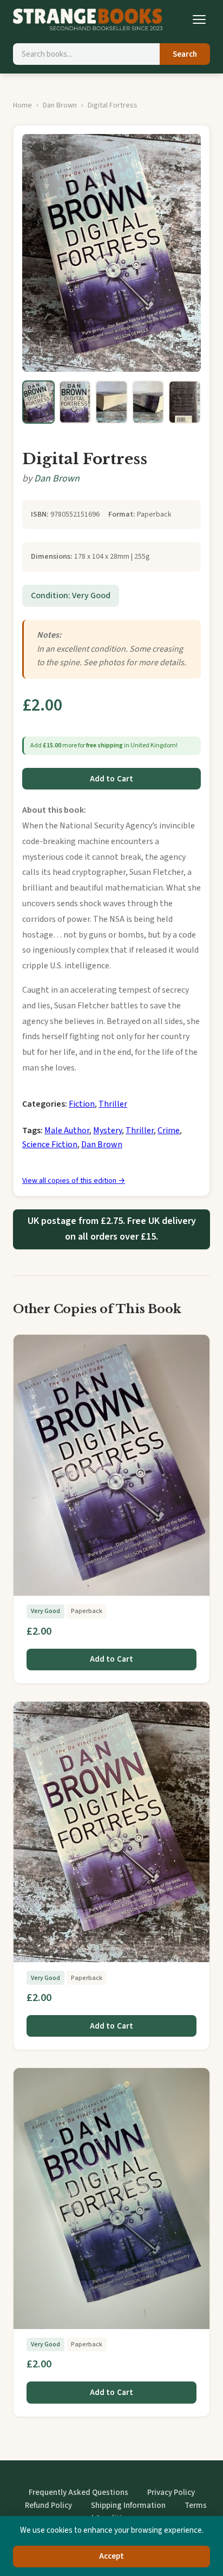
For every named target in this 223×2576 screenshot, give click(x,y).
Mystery (107, 1130)
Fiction (82, 1104)
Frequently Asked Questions (78, 2493)
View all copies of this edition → (74, 1181)
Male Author (67, 1130)
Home (22, 105)
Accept (112, 2556)
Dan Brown (60, 105)
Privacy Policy (171, 2493)
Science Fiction (50, 1145)
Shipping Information (128, 2505)
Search (185, 54)
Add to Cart (112, 779)
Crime (169, 1130)
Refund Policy (48, 2505)
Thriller (113, 1104)
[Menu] (199, 19)
